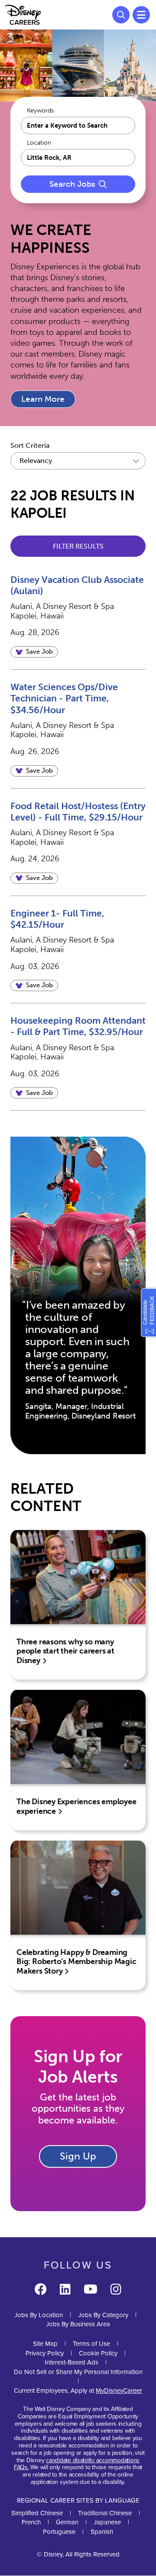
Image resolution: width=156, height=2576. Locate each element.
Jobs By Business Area (78, 2324)
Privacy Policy (45, 2353)
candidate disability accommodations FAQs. (77, 2464)
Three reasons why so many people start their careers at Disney (65, 1651)
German (67, 2522)
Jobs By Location (39, 2315)
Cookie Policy (98, 2353)
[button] (34, 652)
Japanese (107, 2522)
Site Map (45, 2344)
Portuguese (59, 2532)
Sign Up (78, 2156)
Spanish (102, 2532)
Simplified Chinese (37, 2513)
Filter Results (78, 546)
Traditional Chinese (105, 2513)
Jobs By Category (103, 2315)
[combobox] (78, 158)
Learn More (43, 399)
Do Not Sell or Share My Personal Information (78, 2372)
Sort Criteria (30, 445)
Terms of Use (91, 2344)
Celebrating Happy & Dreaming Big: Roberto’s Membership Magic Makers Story (76, 1962)
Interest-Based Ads (71, 2362)
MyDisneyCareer (119, 2391)
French (31, 2522)
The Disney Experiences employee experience (76, 1806)
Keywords (40, 111)
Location (39, 143)
